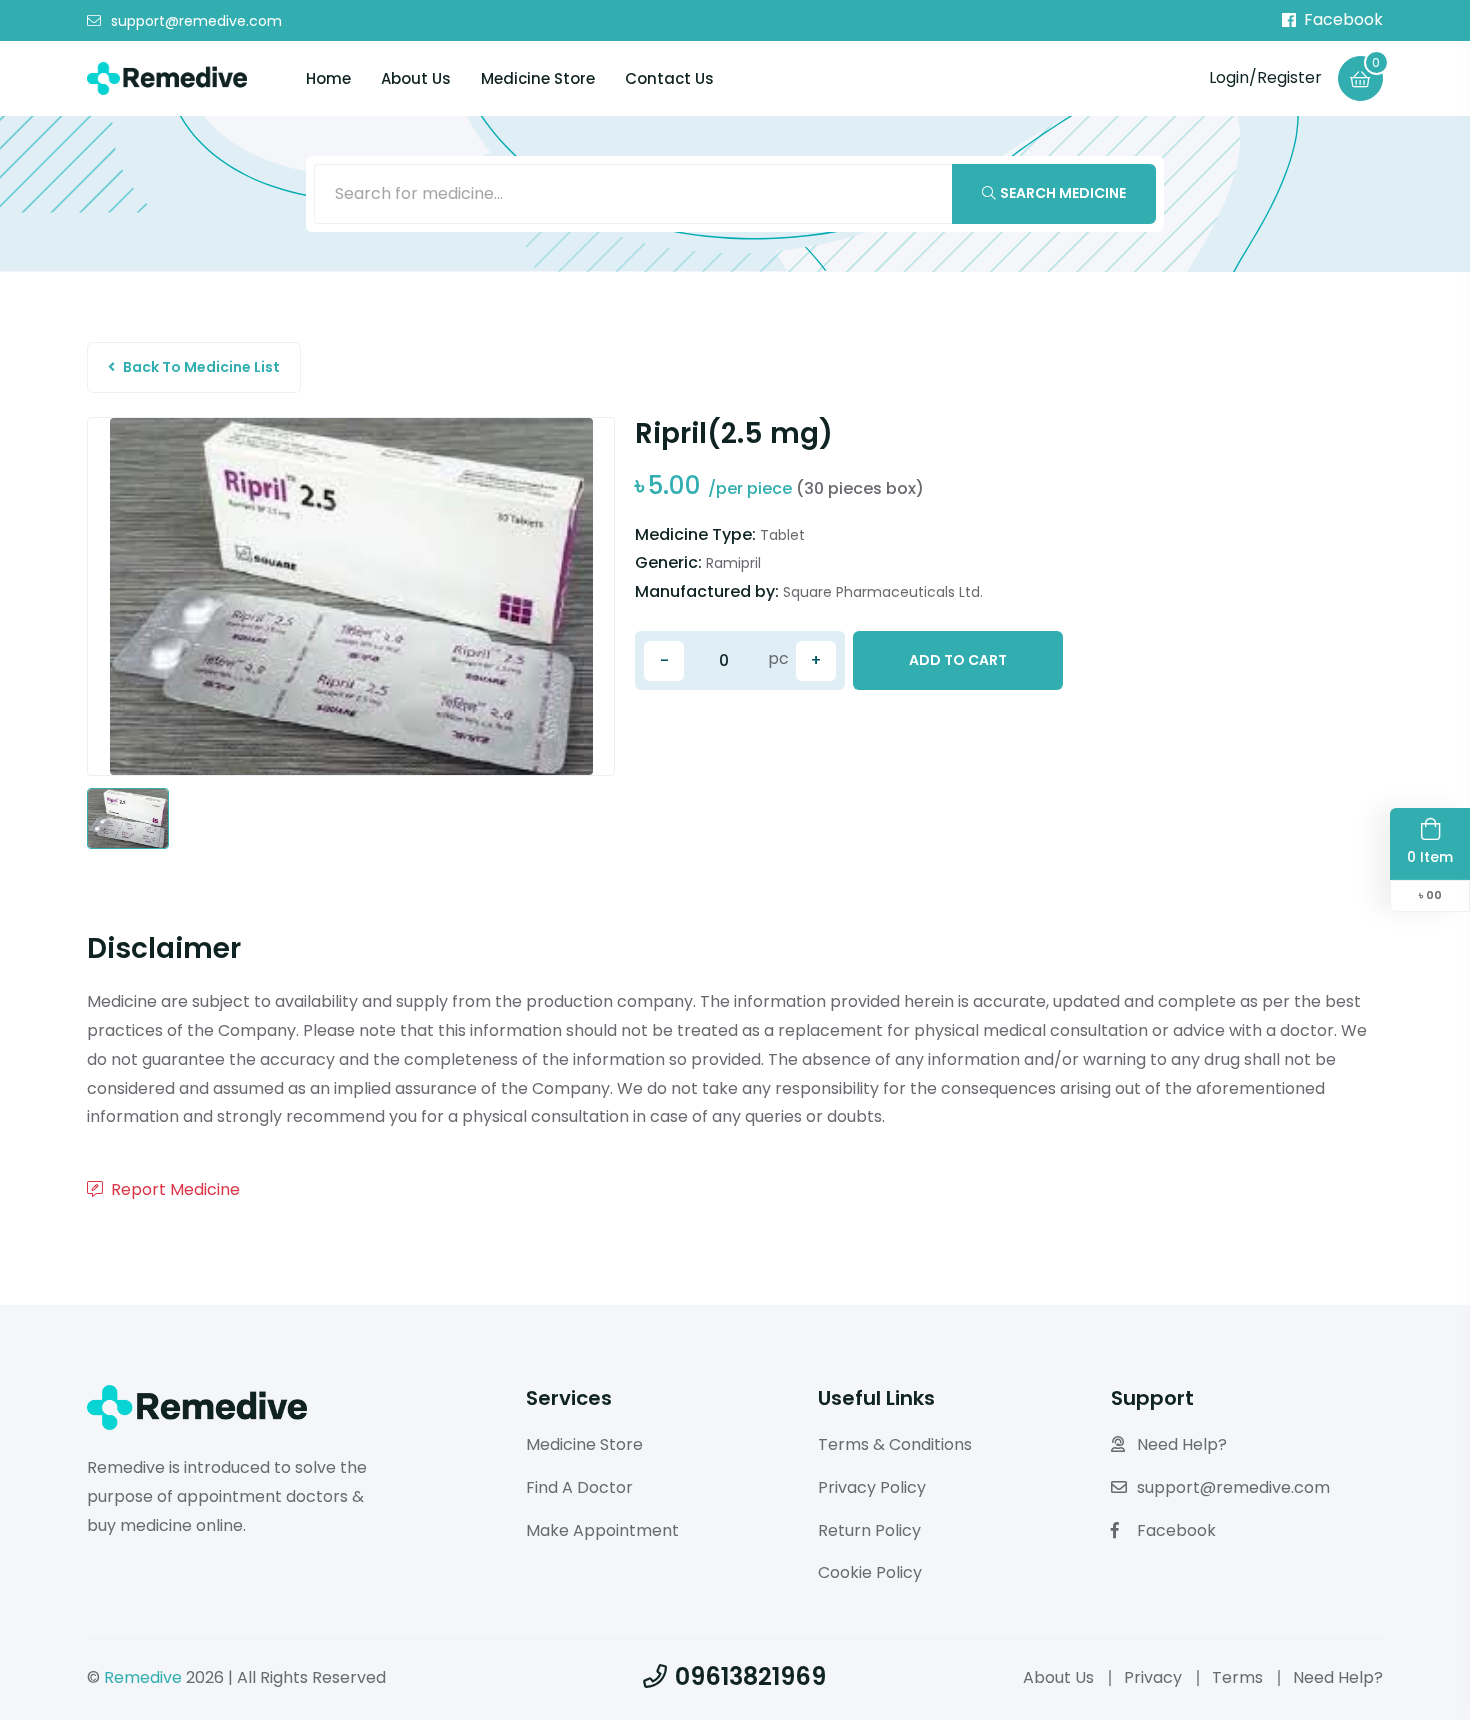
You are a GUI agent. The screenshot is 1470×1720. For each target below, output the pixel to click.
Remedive (143, 1677)
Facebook (1343, 20)
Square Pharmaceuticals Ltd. (883, 592)
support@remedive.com (196, 21)
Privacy (1153, 1677)
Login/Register (1265, 77)
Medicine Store (538, 78)
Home (328, 78)
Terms (1237, 1677)
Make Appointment (602, 1530)
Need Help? (1182, 1444)
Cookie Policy (870, 1572)
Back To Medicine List (201, 367)
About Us (416, 78)
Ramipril (733, 563)
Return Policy (869, 1530)
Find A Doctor (579, 1487)
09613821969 (750, 1676)
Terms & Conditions (895, 1444)
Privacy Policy (872, 1487)
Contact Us (669, 78)
